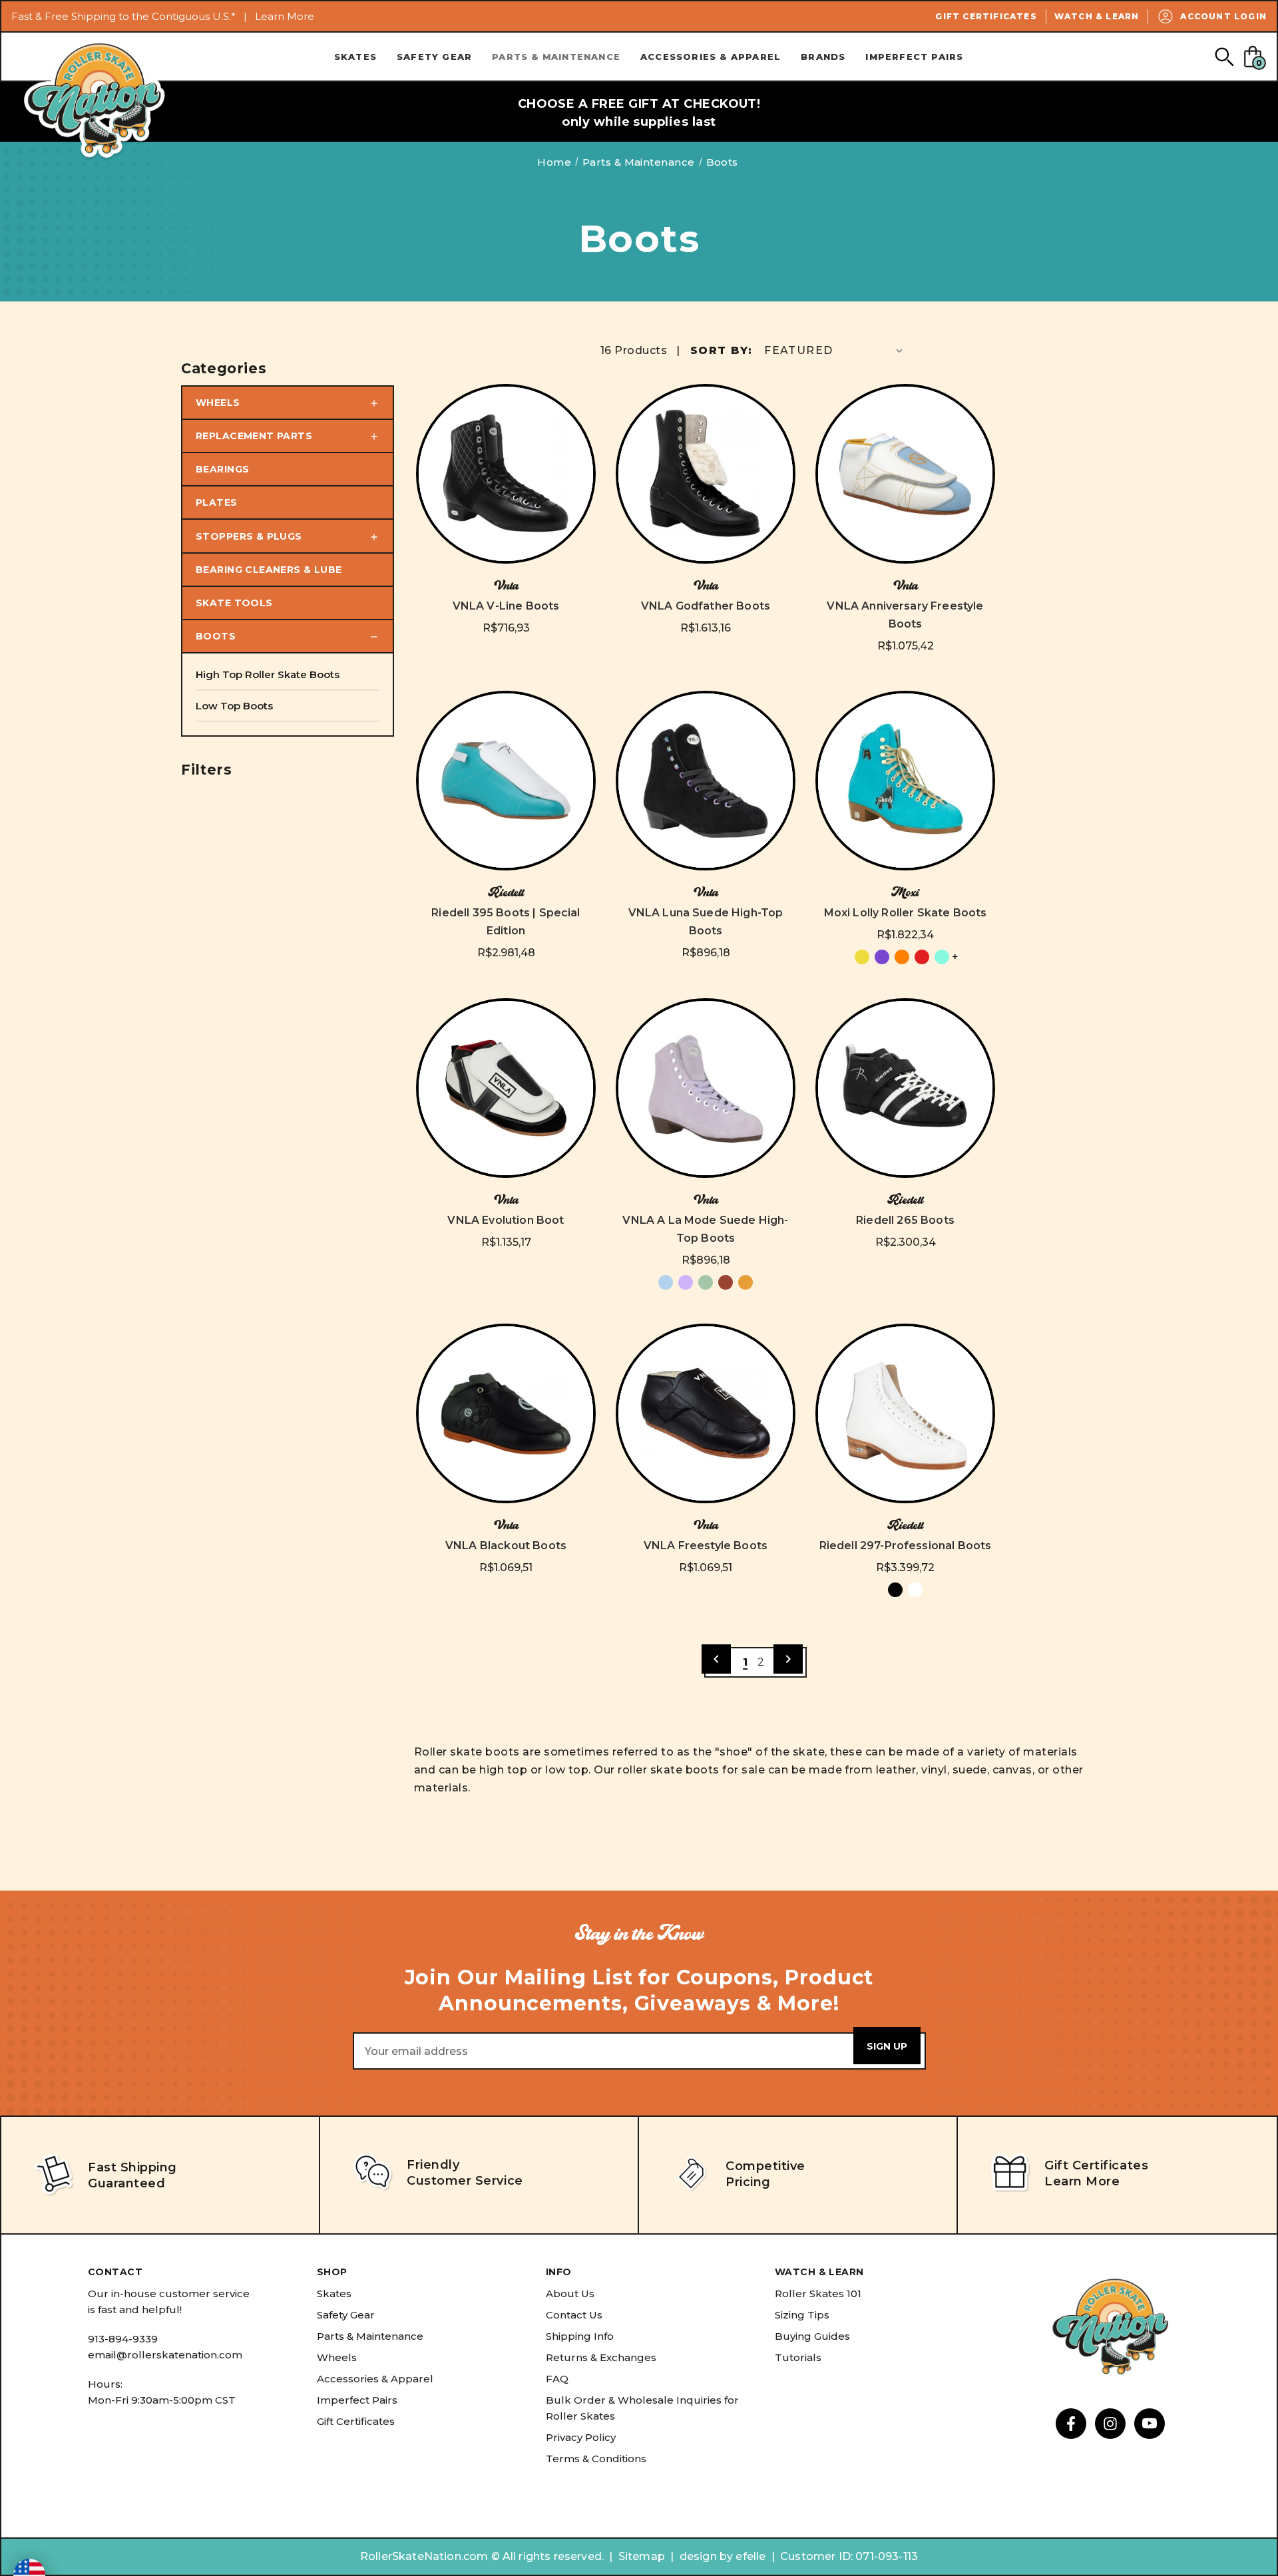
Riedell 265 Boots (905, 1220)
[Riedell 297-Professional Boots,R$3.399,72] (905, 1413)
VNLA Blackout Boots (506, 1546)
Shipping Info (580, 2336)
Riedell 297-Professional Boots (906, 1546)
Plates (217, 502)
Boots (216, 636)
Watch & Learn (1097, 16)
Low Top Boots (234, 706)
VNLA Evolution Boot (506, 1220)
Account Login (1223, 16)
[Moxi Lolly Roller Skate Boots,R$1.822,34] (905, 781)
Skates (355, 57)
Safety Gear (434, 57)
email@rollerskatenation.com (165, 2355)
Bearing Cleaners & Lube (269, 570)
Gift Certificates (986, 16)
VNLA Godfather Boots (706, 606)
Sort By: (721, 350)
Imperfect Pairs (914, 57)
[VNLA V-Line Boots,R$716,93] (506, 474)
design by (706, 2556)
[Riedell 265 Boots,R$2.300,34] (905, 1088)
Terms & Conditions (596, 2459)
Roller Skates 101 (818, 2294)
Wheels (218, 403)
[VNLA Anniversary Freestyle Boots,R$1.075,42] (905, 474)
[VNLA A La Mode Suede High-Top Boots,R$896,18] (706, 1088)
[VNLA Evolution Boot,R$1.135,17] (506, 1088)
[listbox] (835, 350)
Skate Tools (234, 603)
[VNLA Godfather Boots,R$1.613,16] (706, 474)
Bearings (222, 469)
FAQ (557, 2379)
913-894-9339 (123, 2339)
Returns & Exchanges (601, 2357)
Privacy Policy (581, 2437)
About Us (570, 2294)
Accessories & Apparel (711, 57)
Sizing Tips (802, 2315)
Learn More (285, 16)
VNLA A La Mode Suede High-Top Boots (705, 1229)
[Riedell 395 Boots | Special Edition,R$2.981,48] (506, 781)
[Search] (1224, 56)
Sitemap (642, 2556)
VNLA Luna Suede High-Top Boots (706, 922)
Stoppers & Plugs (249, 536)
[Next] (788, 1659)
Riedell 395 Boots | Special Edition (506, 922)
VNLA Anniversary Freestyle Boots (905, 615)
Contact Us (574, 2315)
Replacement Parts (254, 436)
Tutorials (798, 2357)
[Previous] (716, 1659)
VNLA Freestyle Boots (706, 1546)
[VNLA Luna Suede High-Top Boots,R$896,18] (706, 781)
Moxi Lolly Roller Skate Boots (906, 913)
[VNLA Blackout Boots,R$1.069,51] (506, 1413)
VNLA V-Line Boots (506, 606)
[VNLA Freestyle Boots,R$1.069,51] (706, 1413)
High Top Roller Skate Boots (268, 674)
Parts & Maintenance (556, 57)
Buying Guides (812, 2336)
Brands (823, 57)
